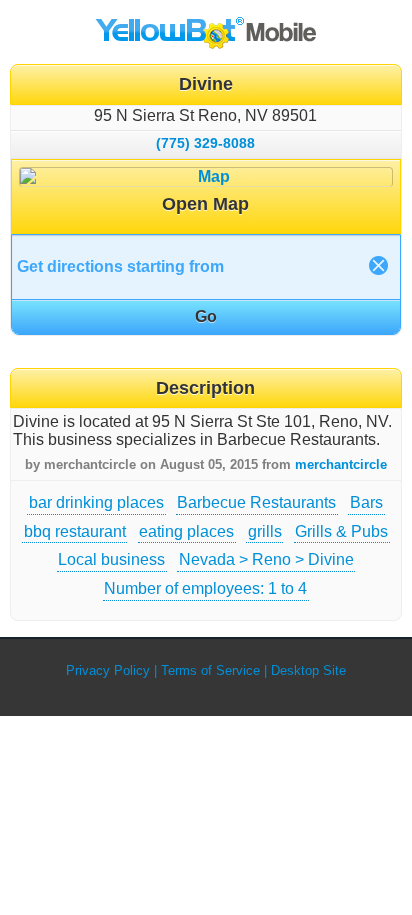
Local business (111, 559)
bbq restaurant (75, 531)
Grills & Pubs (341, 531)
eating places (186, 531)
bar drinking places (96, 502)
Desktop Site (308, 670)
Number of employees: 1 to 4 (205, 588)
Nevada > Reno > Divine (266, 559)
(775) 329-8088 (205, 143)
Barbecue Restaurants (256, 502)
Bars (366, 502)
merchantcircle (341, 464)
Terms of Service (210, 670)
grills (265, 531)
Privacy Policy (108, 670)
